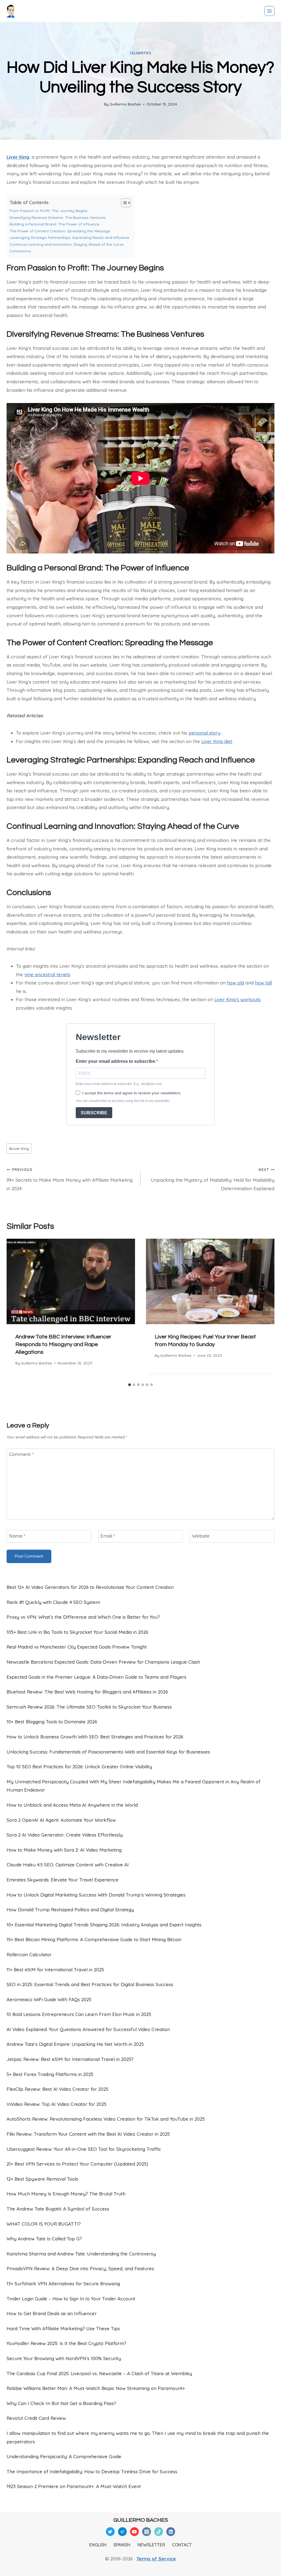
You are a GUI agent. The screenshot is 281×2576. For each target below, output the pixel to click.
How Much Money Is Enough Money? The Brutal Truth (66, 2194)
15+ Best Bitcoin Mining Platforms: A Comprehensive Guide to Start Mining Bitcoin (94, 1939)
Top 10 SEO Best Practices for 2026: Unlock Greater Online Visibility (79, 1767)
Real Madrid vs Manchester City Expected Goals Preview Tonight (77, 1647)
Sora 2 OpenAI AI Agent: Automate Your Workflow (61, 1820)
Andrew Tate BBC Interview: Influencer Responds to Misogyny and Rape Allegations (63, 1344)
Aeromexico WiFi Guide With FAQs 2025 (49, 1999)
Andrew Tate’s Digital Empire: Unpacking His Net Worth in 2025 (75, 2044)
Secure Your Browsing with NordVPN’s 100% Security (64, 2358)
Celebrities (141, 53)
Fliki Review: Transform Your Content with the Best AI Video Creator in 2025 (88, 2134)
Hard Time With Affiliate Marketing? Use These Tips (63, 2328)
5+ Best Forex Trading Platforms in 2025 (50, 2074)
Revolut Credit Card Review (36, 2418)
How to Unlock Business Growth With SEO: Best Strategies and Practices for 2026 (95, 1737)
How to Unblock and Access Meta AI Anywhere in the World (72, 1805)
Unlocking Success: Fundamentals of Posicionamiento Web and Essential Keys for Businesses (108, 1752)
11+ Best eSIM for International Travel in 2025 (55, 1970)
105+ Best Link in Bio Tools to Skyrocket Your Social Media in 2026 (77, 1632)
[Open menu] (269, 11)
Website (201, 1536)
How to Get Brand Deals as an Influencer (52, 2313)
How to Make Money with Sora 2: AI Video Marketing (64, 1850)
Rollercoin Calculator (29, 1954)
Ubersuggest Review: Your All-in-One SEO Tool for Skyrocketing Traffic (84, 2149)
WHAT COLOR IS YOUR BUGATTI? (44, 2224)
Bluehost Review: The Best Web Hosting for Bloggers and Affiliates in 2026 (87, 1692)
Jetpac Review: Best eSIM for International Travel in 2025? (70, 2059)
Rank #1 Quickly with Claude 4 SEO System (53, 1602)
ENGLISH (98, 2545)
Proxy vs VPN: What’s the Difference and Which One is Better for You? (83, 1617)
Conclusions (20, 251)
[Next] (266, 1310)
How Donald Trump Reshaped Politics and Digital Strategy (70, 1910)
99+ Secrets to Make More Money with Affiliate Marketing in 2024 (70, 1179)
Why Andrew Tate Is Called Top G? (44, 2239)
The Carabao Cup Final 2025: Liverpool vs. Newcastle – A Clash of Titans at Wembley (99, 2373)
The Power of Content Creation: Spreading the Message (60, 231)
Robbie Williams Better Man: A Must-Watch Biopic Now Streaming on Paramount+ (96, 2388)
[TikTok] (159, 2532)
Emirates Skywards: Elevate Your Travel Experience (63, 1880)
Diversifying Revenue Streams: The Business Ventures (58, 217)
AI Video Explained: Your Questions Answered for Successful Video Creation (88, 2029)
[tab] (130, 1385)
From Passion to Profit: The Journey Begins (49, 211)
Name (17, 1536)
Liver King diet (217, 741)
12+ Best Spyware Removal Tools (42, 2179)
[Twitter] (110, 2532)
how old (235, 983)
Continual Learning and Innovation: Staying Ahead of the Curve (67, 244)
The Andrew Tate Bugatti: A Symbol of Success (58, 2209)
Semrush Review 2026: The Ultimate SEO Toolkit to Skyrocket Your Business (89, 1707)
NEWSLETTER (151, 2545)
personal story (204, 733)
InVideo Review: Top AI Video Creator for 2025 (57, 2104)
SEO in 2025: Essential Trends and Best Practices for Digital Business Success (90, 1984)
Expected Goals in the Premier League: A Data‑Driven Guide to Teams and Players (96, 1677)
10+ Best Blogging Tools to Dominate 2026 (52, 1722)
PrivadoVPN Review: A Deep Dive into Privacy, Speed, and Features (80, 2268)
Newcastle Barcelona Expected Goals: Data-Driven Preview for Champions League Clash (103, 1662)
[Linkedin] (171, 2532)
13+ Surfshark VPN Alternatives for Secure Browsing (63, 2284)
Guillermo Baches (125, 104)
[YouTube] (134, 2532)
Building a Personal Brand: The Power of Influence (54, 224)
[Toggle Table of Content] (123, 203)
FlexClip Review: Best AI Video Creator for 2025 (57, 2089)
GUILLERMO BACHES (141, 2520)
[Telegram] (122, 2532)
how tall (263, 983)
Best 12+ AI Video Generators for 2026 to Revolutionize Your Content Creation (90, 1587)
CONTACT (182, 2545)
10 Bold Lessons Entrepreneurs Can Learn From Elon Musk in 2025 (79, 2014)
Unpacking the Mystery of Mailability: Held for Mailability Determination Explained (213, 1179)
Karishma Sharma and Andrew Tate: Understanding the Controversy (81, 2254)
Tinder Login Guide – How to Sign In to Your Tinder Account (71, 2299)
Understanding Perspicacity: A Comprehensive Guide (64, 2456)
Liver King (18, 157)
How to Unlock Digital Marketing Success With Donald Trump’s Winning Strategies (96, 1895)
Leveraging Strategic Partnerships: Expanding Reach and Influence (69, 237)
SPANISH (122, 2545)
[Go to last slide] (15, 1310)
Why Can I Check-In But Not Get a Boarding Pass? (61, 2403)
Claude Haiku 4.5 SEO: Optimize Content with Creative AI (68, 1865)
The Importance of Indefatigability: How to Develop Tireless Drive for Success (92, 2471)
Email (108, 1536)
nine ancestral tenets (47, 974)
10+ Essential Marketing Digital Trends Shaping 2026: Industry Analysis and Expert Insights (104, 1925)
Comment (21, 1454)
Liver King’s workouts (238, 999)
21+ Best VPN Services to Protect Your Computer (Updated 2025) (77, 2164)
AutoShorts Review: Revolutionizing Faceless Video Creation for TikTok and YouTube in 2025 (106, 2119)
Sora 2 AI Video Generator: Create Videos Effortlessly (65, 1835)
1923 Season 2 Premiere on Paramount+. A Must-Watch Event (74, 2486)
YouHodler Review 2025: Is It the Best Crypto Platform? (66, 2343)
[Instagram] (147, 2532)
